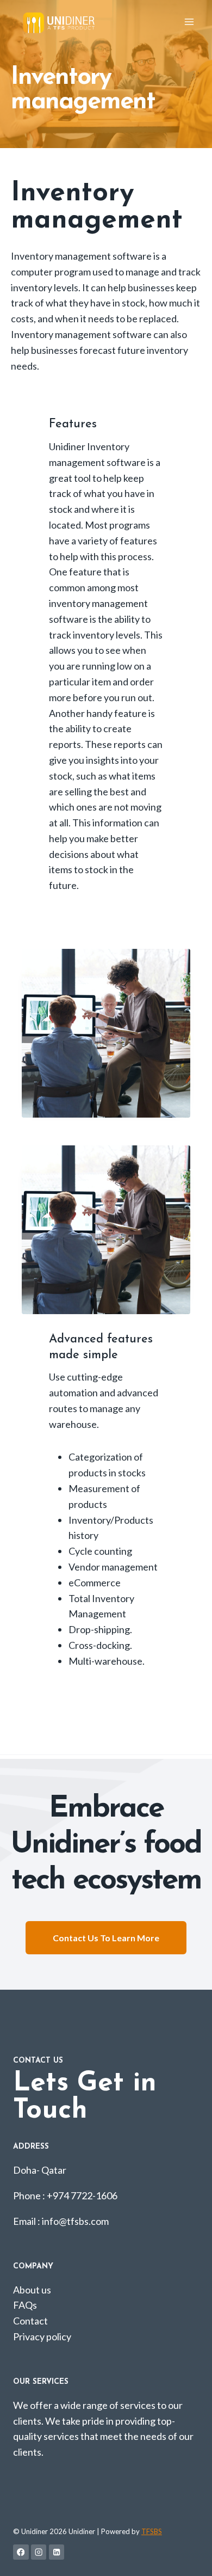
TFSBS (152, 2531)
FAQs (25, 2305)
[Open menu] (189, 22)
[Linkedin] (57, 2552)
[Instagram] (39, 2552)
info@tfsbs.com (75, 2221)
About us (32, 2290)
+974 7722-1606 (82, 2195)
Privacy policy (42, 2336)
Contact (30, 2321)
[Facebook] (21, 2552)
